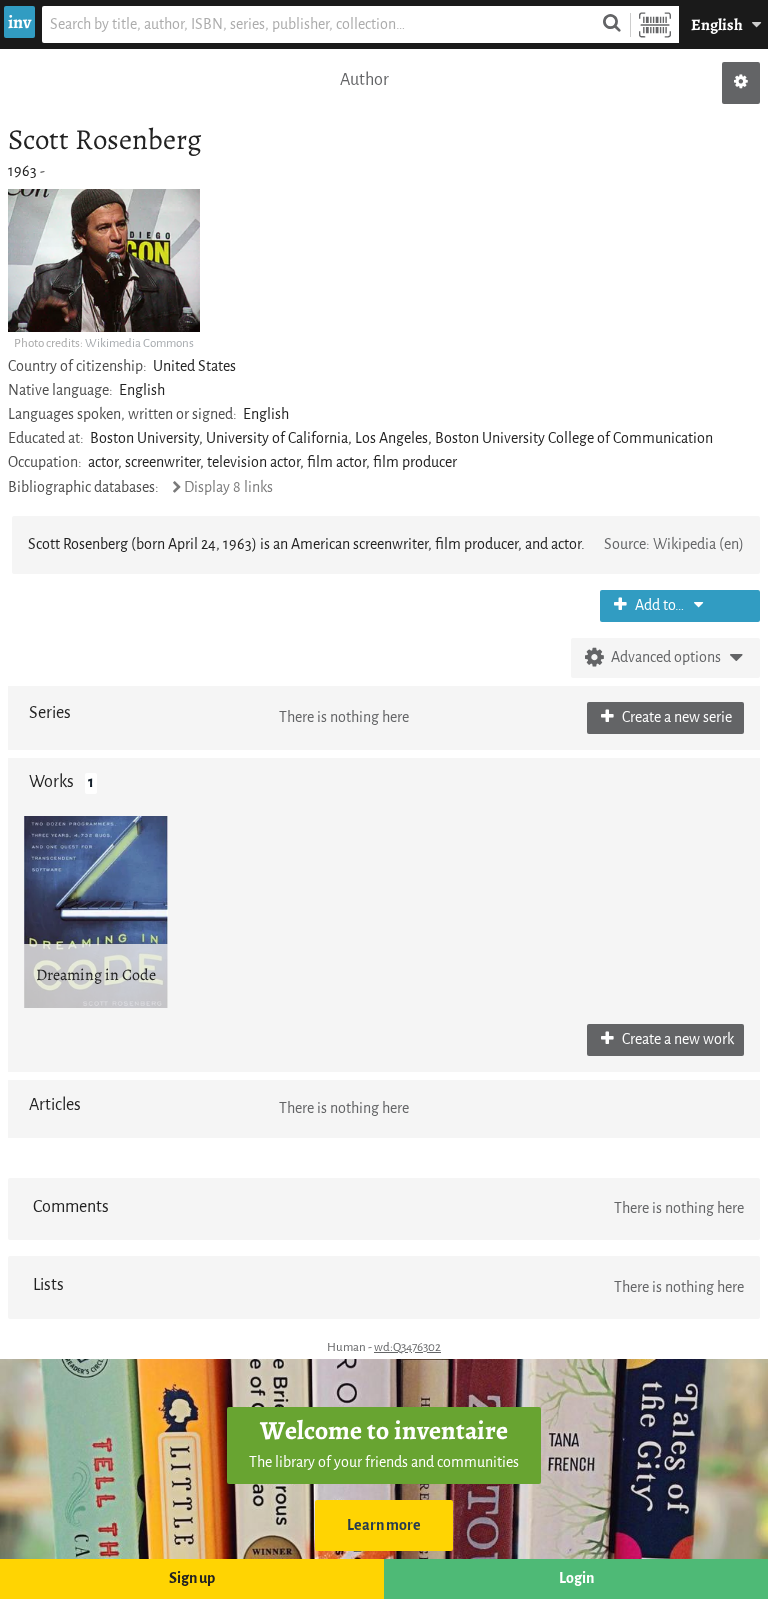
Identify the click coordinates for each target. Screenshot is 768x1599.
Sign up (192, 1578)
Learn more (384, 1525)
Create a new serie (675, 717)
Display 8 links (228, 487)
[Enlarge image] (104, 260)
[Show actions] (741, 83)
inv (19, 22)
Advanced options (666, 657)
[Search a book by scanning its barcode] (655, 24)
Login (576, 1578)
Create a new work (676, 1039)
